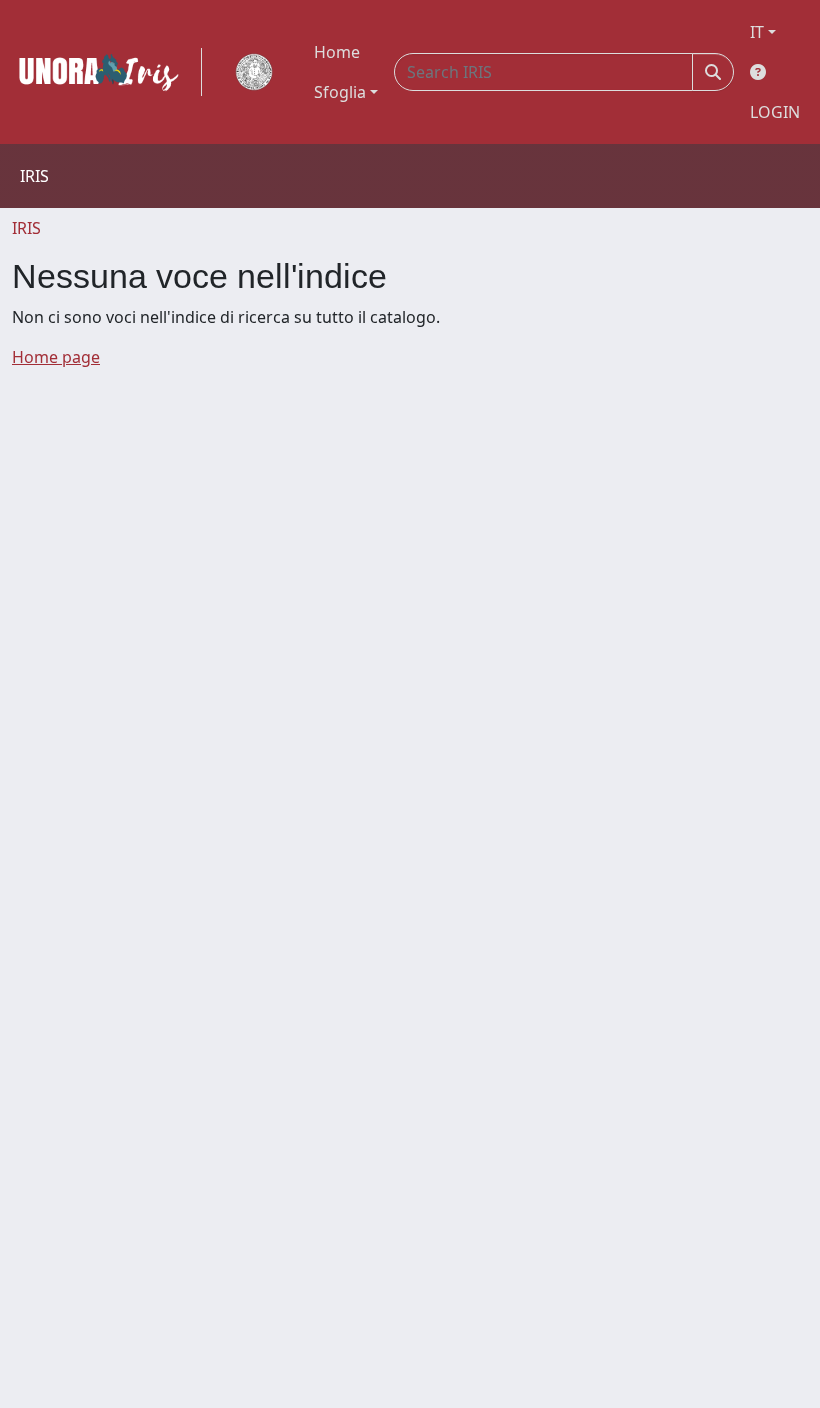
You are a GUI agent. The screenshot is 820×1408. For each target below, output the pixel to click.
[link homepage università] (254, 72)
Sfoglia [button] (340, 92)
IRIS (26, 228)
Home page (56, 357)
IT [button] (757, 32)
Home (337, 52)
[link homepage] (107, 72)
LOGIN (775, 112)
